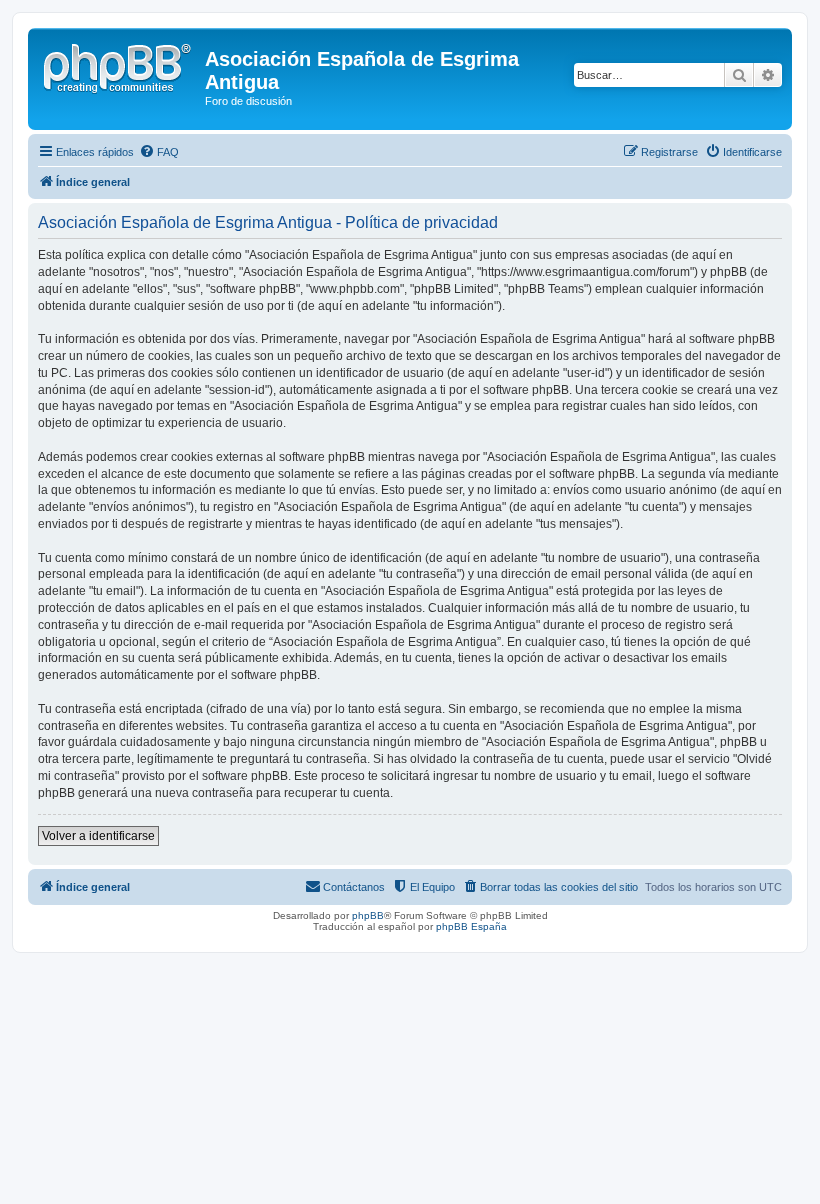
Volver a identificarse (98, 836)
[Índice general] (119, 65)
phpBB (368, 915)
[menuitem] (159, 152)
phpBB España (471, 926)
